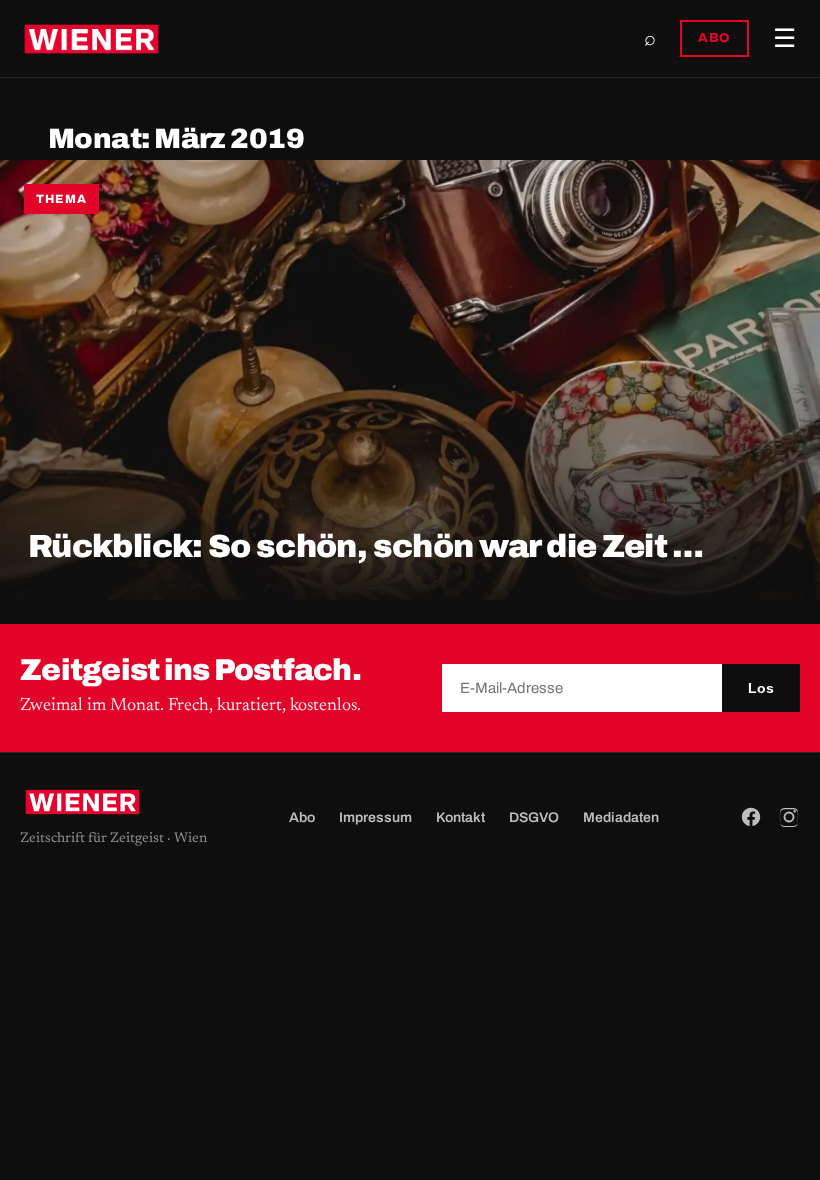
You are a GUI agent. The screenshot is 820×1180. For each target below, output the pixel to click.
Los (761, 688)
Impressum (375, 817)
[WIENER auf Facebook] (751, 817)
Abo (302, 817)
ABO (714, 38)
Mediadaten (621, 817)
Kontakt (460, 817)
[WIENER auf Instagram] (789, 817)
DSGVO (534, 817)
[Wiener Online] (91, 39)
